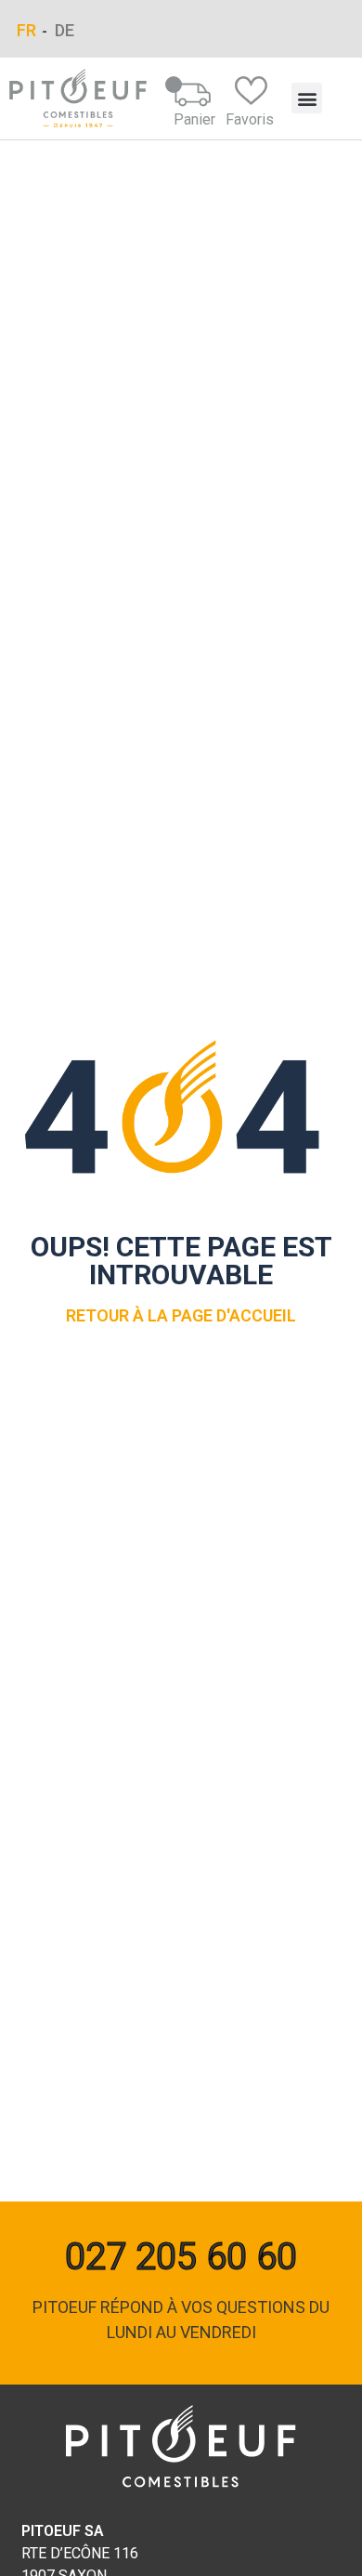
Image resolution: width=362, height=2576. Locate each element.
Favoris (250, 119)
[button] (307, 98)
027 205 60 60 (181, 2257)
